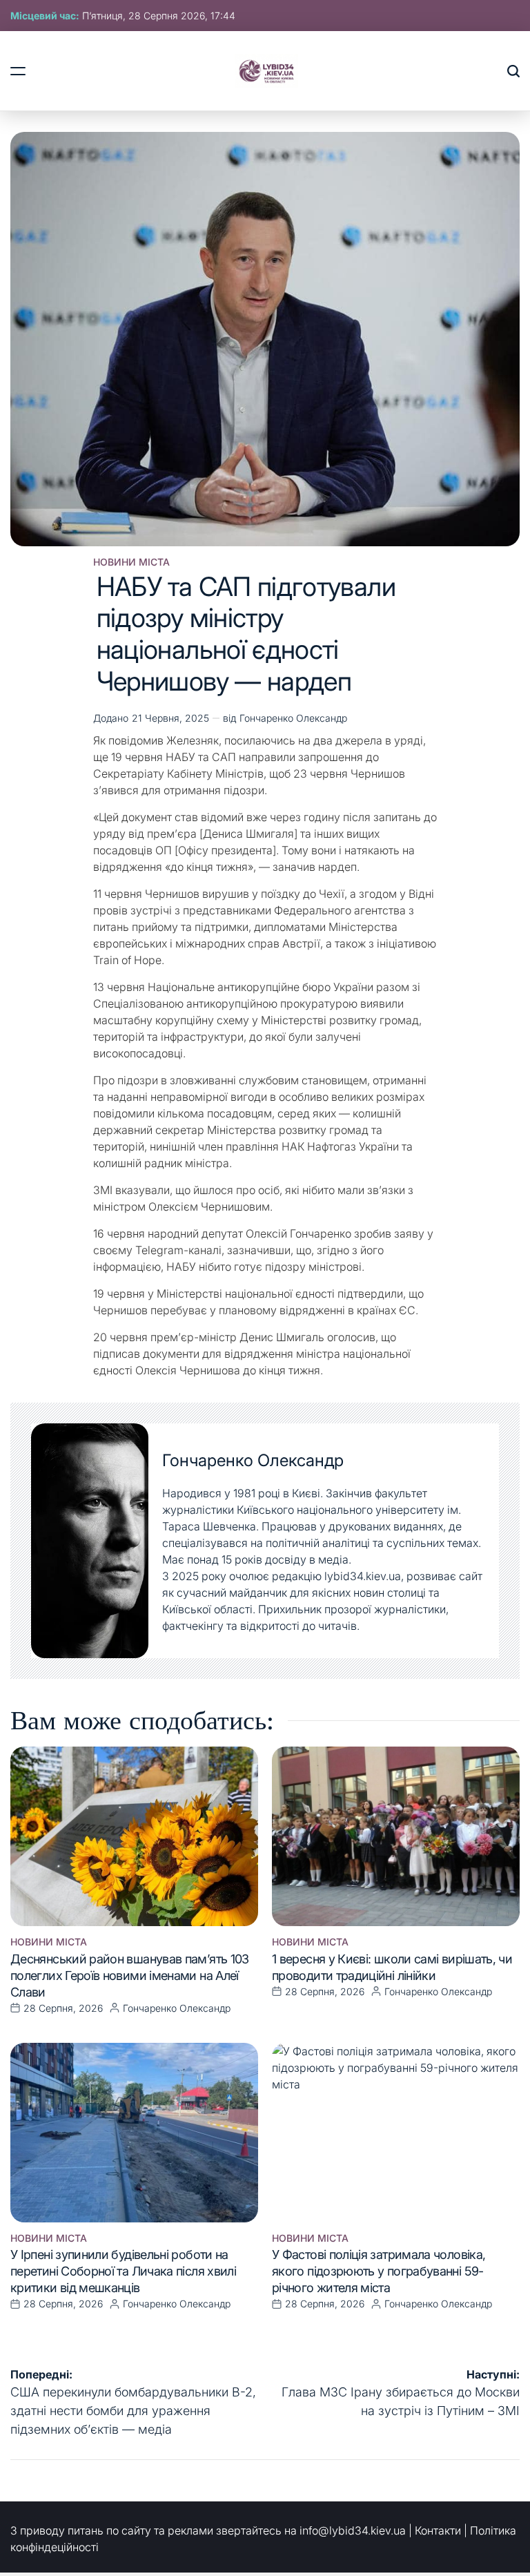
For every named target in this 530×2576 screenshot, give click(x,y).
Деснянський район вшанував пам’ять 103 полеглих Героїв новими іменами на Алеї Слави (130, 1976)
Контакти (438, 2530)
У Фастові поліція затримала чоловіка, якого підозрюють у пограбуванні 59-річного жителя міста (379, 2271)
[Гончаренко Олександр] (90, 1541)
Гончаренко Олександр (293, 718)
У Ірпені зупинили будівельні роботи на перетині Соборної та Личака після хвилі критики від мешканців (123, 2271)
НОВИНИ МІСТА (131, 562)
